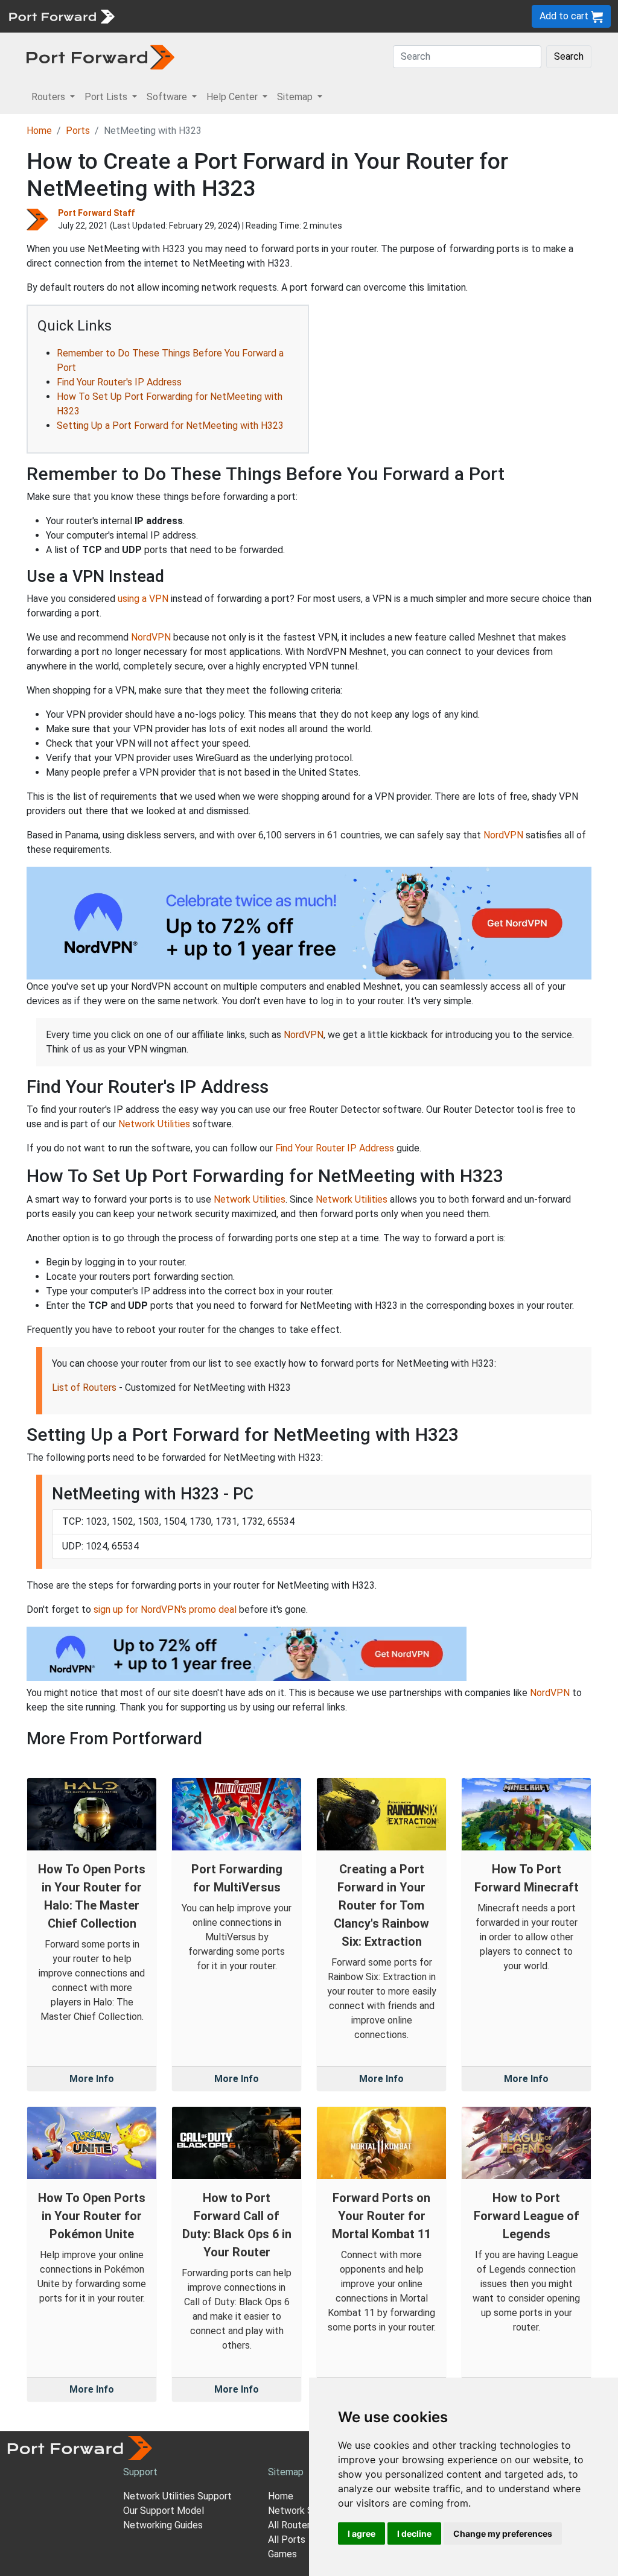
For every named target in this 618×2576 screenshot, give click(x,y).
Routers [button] (49, 97)
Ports (78, 131)
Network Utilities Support (177, 2496)
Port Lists (214, 16)
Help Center (321, 16)
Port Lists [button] (107, 97)
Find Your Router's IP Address (119, 382)
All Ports (287, 2540)
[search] (408, 16)
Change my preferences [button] (503, 2533)
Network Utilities (154, 1124)
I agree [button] (362, 2533)
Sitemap (374, 16)
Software (265, 16)
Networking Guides (163, 2525)
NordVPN (151, 637)
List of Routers (84, 1388)
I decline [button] (414, 2533)
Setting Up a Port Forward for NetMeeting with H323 (170, 426)
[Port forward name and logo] (61, 15)
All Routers (291, 2525)
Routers (166, 16)
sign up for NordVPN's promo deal (165, 1609)
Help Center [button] (233, 97)
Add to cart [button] (565, 16)
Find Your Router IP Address (335, 1148)
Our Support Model (164, 2511)
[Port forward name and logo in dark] (100, 56)
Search (569, 56)
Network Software (308, 2511)
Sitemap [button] (296, 97)
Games (282, 2554)
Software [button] (168, 97)
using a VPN (143, 599)
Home (39, 131)
